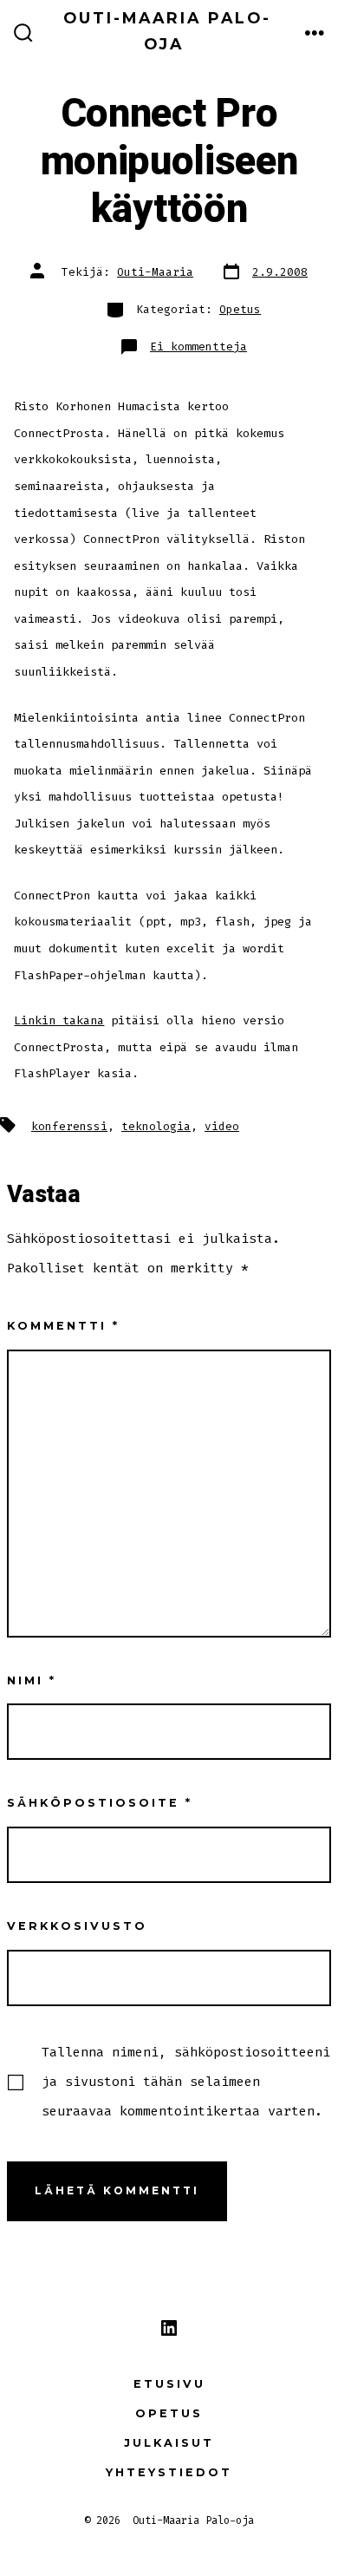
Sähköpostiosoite (100, 1803)
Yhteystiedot (169, 2472)
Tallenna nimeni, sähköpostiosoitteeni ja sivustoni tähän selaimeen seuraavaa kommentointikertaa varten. (186, 2082)
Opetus (240, 309)
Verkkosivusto (77, 1926)
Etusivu (169, 2384)
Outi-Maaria (155, 272)
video (222, 1126)
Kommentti (63, 1326)
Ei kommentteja (198, 347)
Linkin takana (59, 1020)
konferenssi (69, 1126)
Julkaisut (169, 2443)
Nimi (32, 1680)
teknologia (156, 1126)
